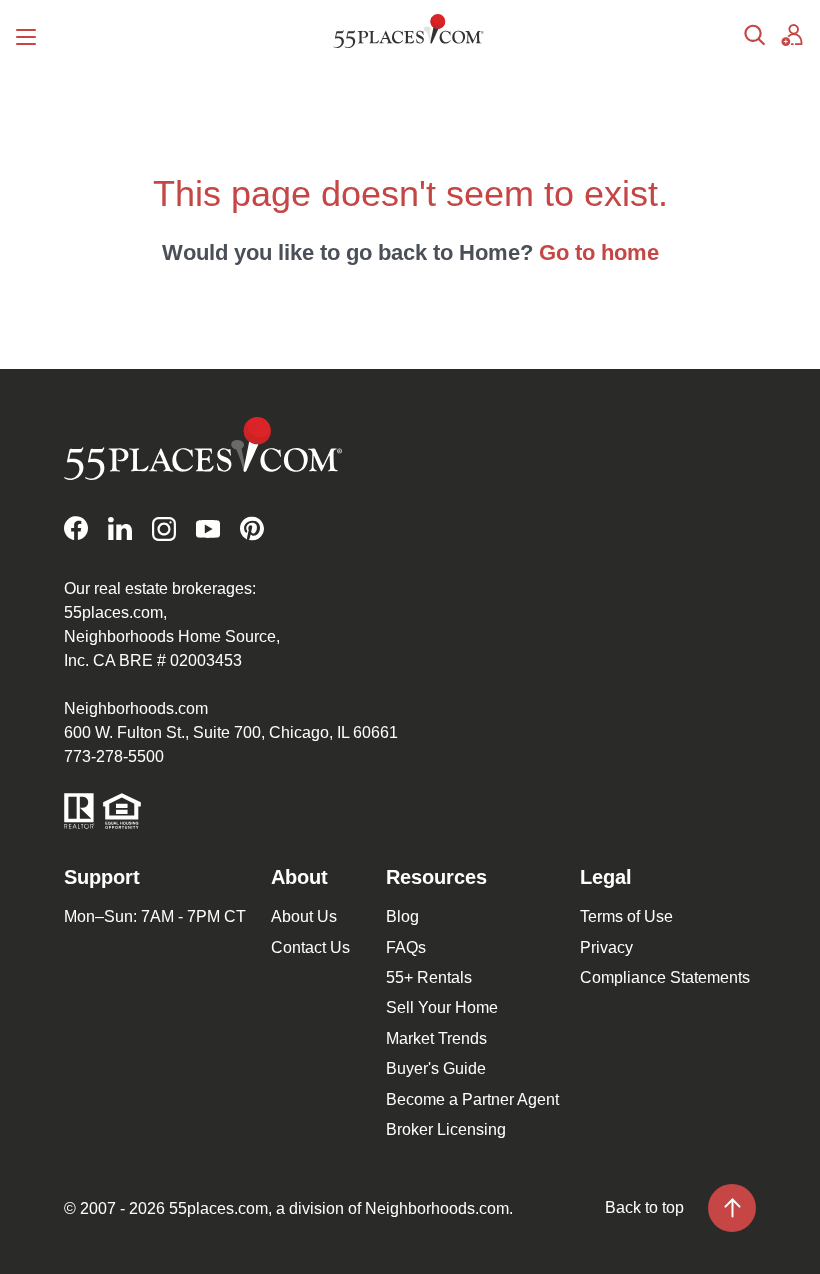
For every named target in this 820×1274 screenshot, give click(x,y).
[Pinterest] (252, 528)
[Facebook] (76, 528)
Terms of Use (626, 916)
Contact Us (310, 947)
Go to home (599, 252)
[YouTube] (208, 528)
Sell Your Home (442, 1007)
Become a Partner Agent (472, 1099)
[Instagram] (164, 528)
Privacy (606, 947)
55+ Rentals (429, 977)
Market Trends (436, 1038)
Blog (402, 916)
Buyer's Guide (436, 1068)
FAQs (406, 947)
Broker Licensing (446, 1129)
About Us (304, 916)
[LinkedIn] (120, 528)
